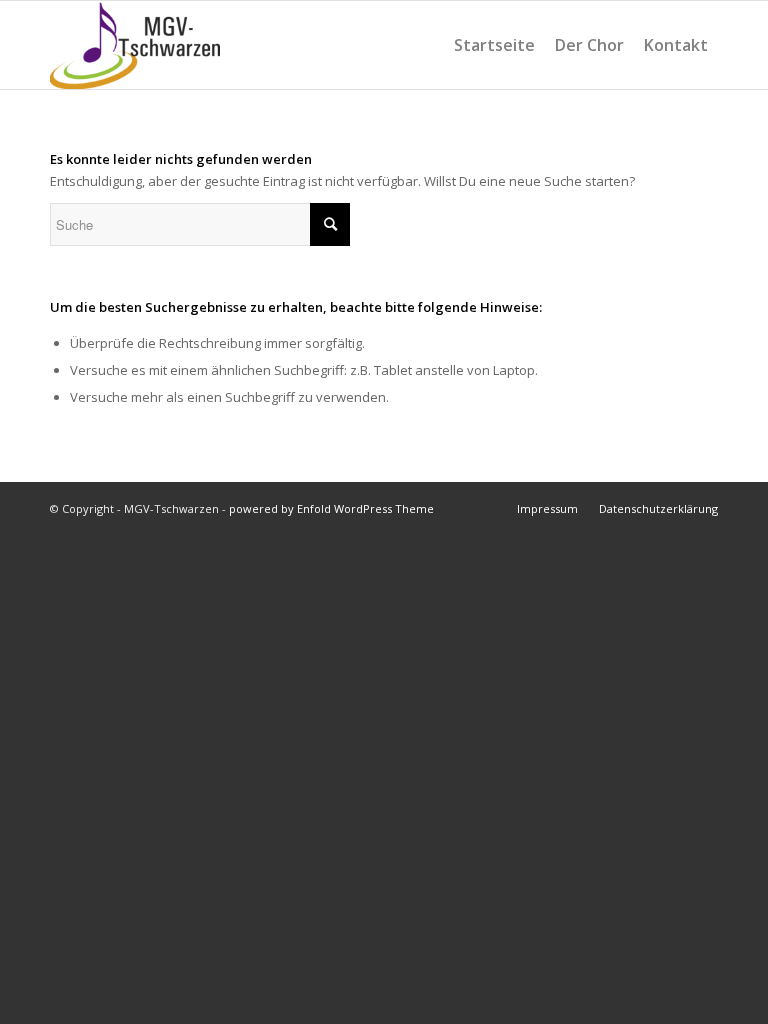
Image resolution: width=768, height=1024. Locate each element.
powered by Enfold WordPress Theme (331, 508)
